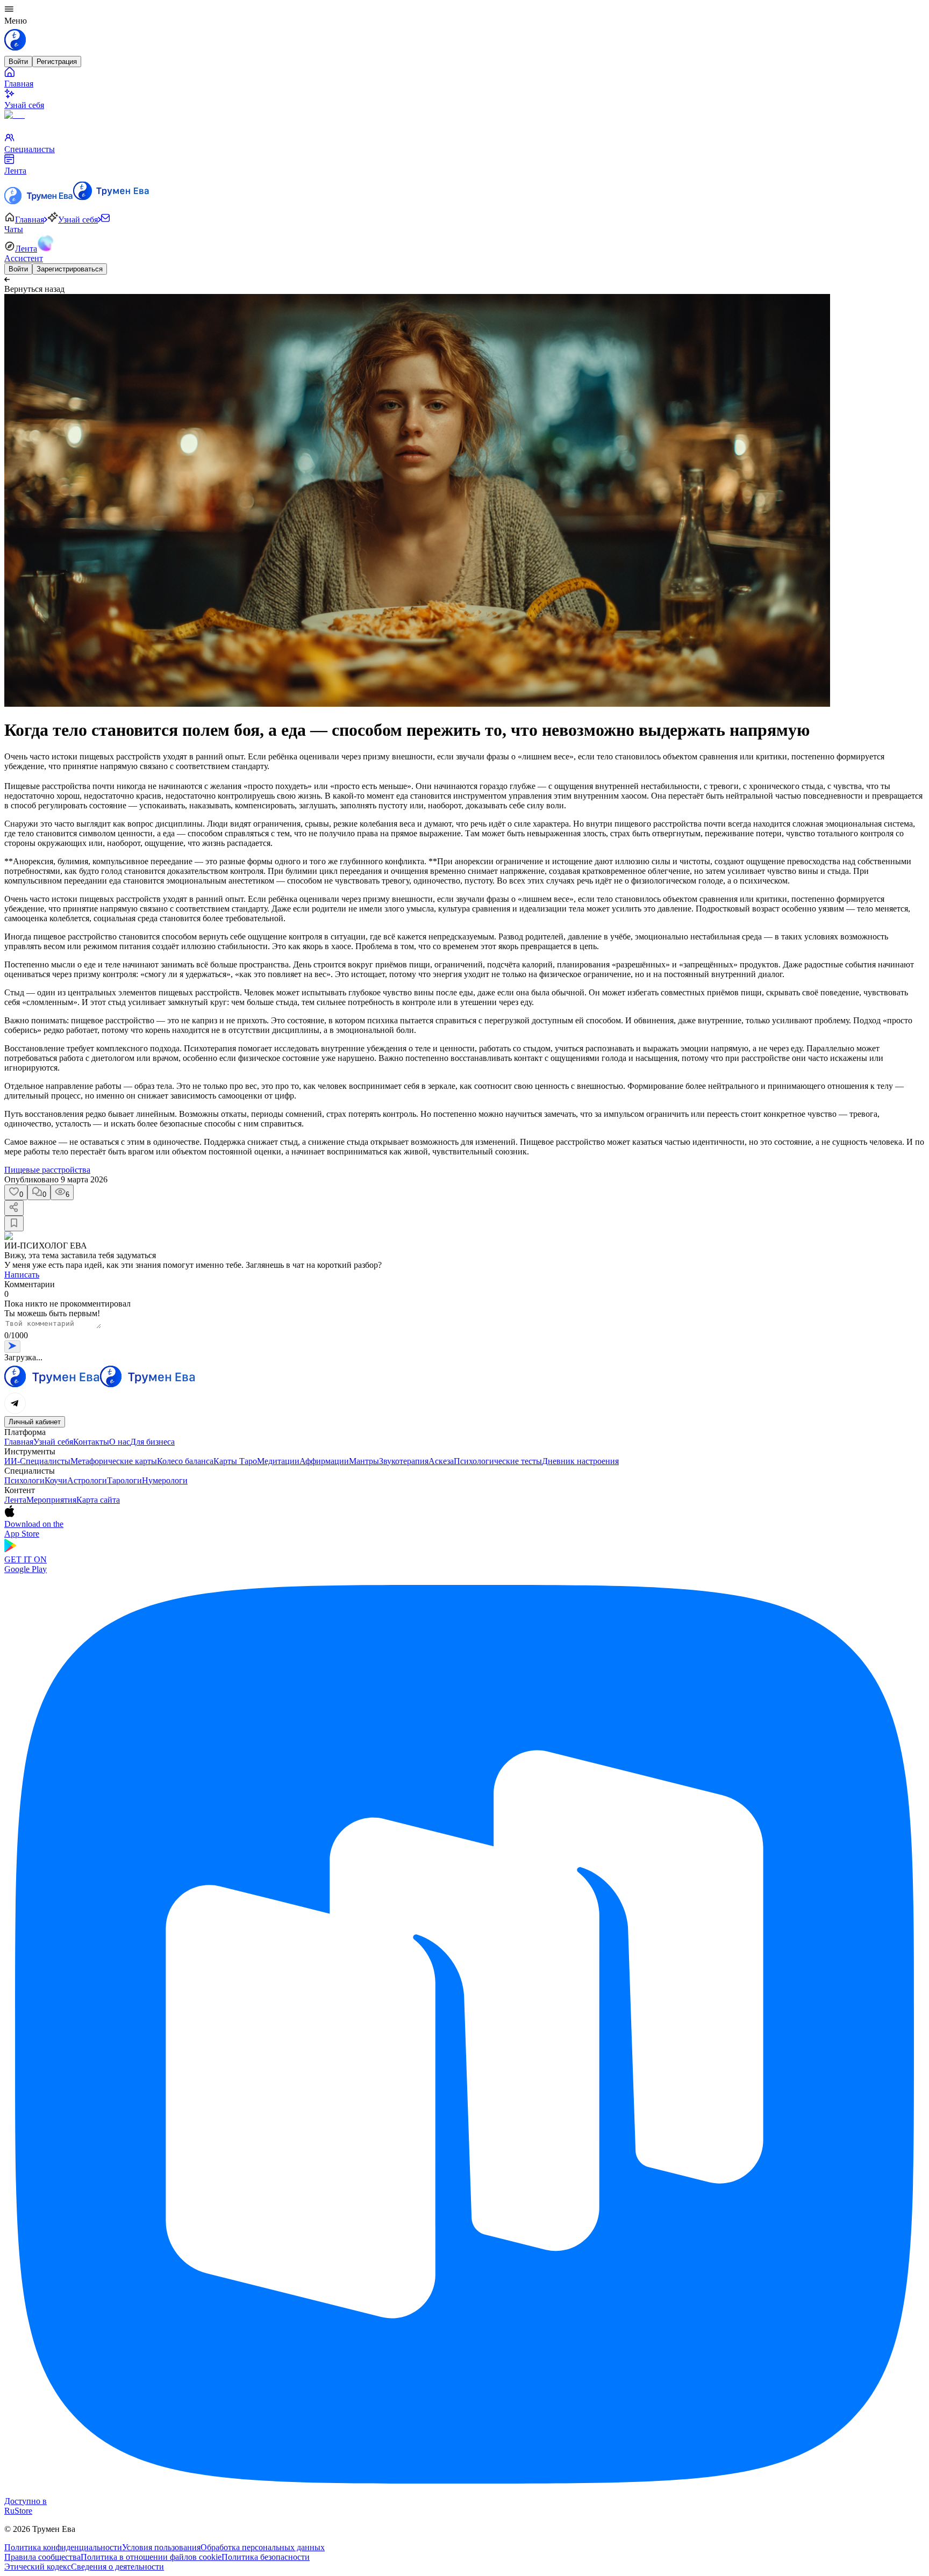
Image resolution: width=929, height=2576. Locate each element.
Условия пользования (161, 2547)
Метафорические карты (114, 1461)
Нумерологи (165, 1480)
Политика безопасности (266, 2557)
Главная (19, 1442)
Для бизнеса (152, 1442)
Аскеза (441, 1461)
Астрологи (87, 1480)
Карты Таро (235, 1461)
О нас (120, 1442)
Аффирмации (324, 1461)
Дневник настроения (580, 1461)
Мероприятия (51, 1500)
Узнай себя (53, 1442)
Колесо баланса (185, 1461)
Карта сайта (98, 1500)
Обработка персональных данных (263, 2547)
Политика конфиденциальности (63, 2547)
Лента (15, 1500)
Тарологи (124, 1480)
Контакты (91, 1442)
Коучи (56, 1480)
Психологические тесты (498, 1461)
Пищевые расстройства (47, 1170)
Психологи (24, 1480)
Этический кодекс (38, 2567)
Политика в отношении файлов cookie (151, 2557)
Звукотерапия (404, 1461)
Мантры (364, 1461)
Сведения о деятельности (117, 2567)
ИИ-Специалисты (37, 1461)
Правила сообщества (42, 2557)
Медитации (278, 1461)
